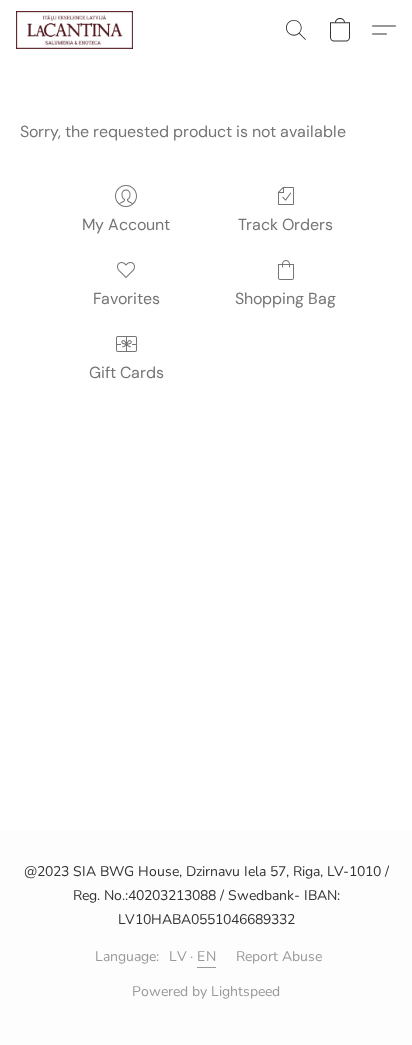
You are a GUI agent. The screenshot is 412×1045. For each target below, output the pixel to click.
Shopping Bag (285, 298)
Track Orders (285, 224)
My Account (126, 224)
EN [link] (206, 956)
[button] (77, 30)
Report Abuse (279, 956)
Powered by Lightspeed (206, 991)
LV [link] (178, 956)
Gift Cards (126, 372)
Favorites (126, 298)
